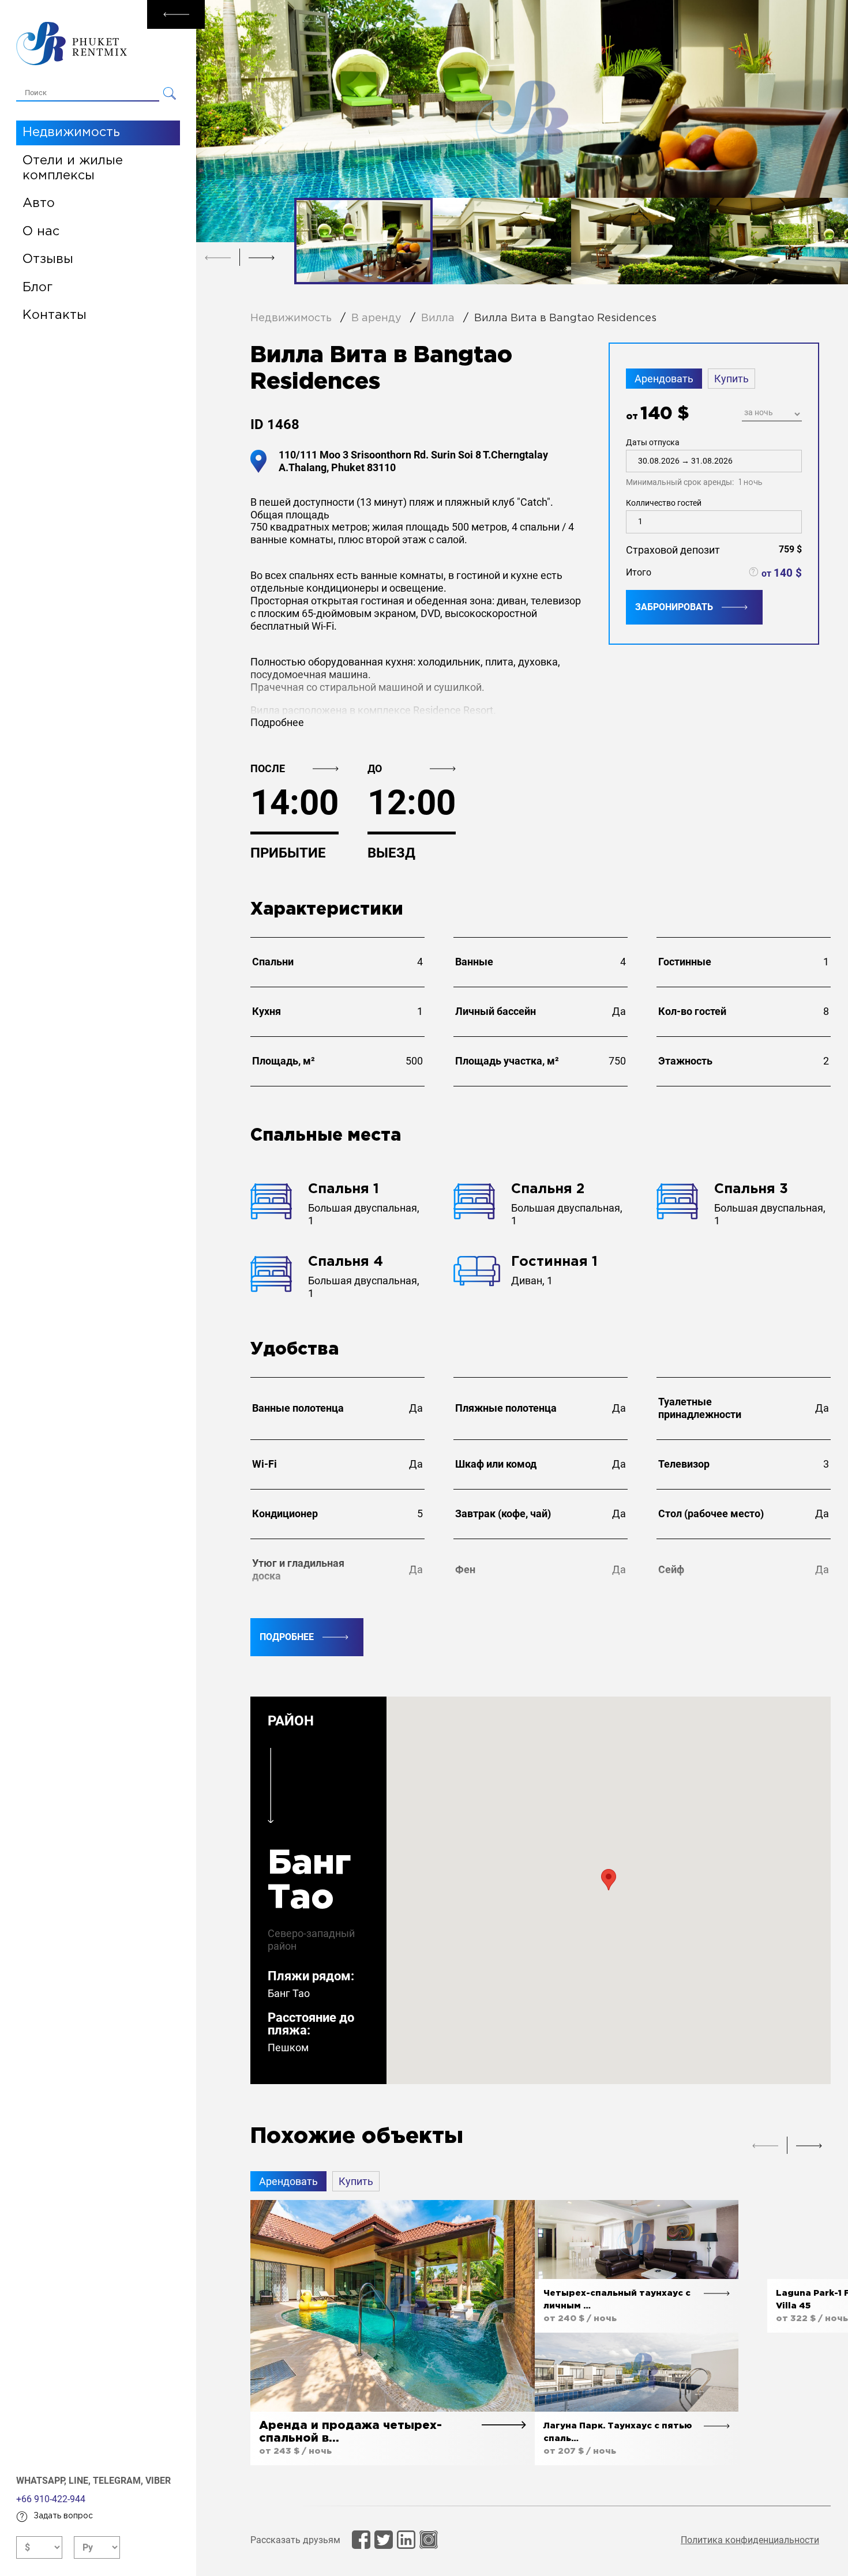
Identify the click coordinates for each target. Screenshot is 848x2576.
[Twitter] (384, 2540)
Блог (37, 288)
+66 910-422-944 (51, 2499)
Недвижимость (71, 133)
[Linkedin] (406, 2540)
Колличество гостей (664, 503)
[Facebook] (361, 2540)
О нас (41, 232)
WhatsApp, (42, 2481)
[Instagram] (429, 2540)
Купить (731, 379)
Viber (158, 2481)
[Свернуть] (176, 14)
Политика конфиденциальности (750, 2540)
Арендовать (664, 379)
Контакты (55, 315)
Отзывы (48, 260)
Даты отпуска (694, 462)
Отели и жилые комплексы (73, 168)
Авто (39, 204)
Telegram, (119, 2481)
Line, (81, 2481)
